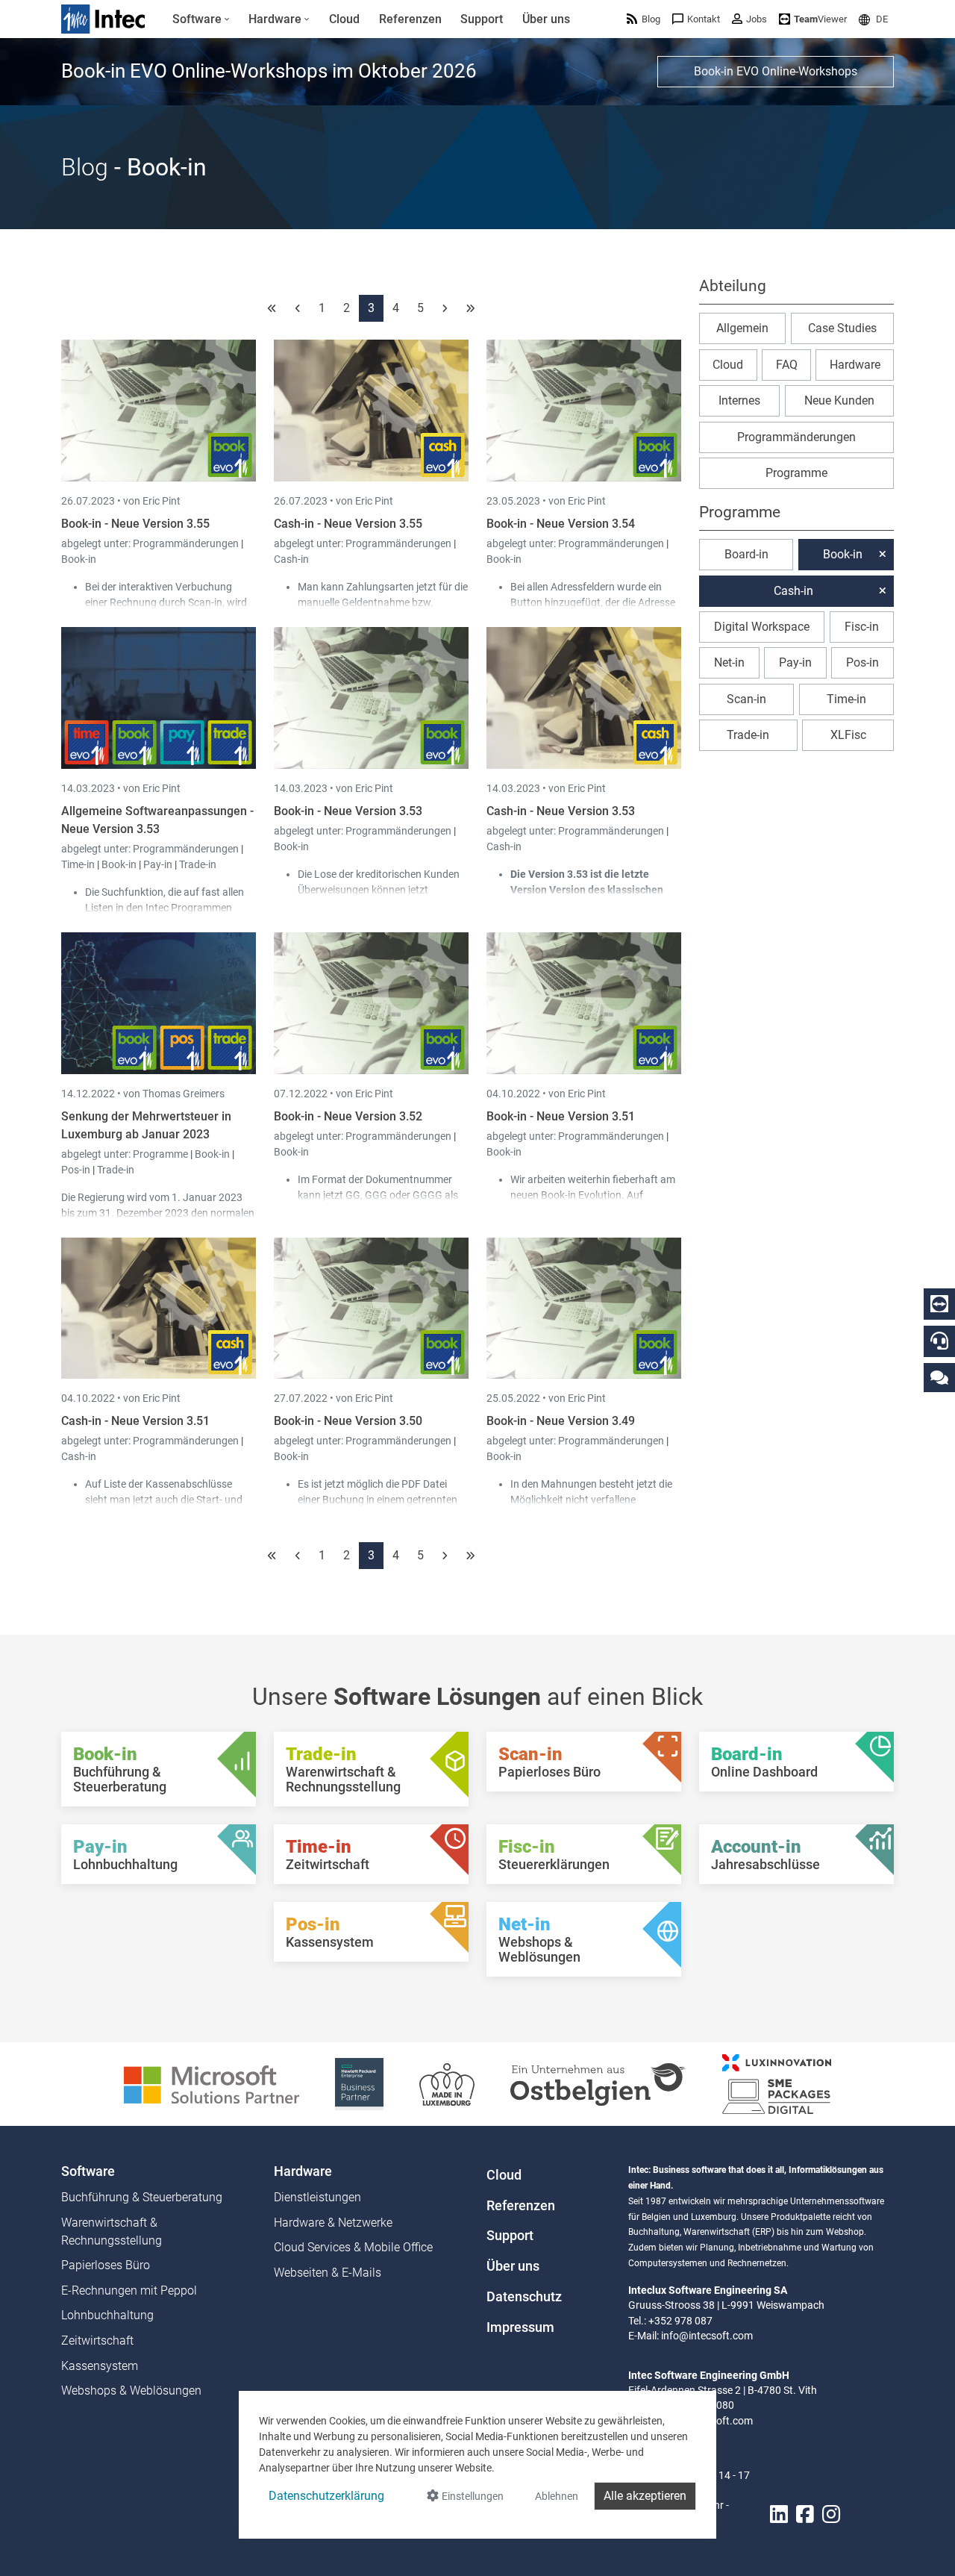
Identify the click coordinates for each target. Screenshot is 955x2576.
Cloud (728, 365)
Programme (162, 1154)
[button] (873, 19)
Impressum (520, 2327)
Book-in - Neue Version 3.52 (348, 1116)
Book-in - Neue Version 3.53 (348, 811)
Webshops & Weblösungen (131, 2391)
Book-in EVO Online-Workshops (776, 71)
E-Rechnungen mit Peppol (129, 2290)
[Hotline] (939, 1341)
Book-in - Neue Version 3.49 (561, 1421)
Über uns (513, 2266)
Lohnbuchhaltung (107, 2315)
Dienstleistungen (317, 2197)
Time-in (78, 864)
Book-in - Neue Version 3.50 (348, 1421)
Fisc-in (862, 627)
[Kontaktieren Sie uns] (939, 1377)
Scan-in (746, 699)
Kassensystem (100, 2366)
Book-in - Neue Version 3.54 (561, 524)
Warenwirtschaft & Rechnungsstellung (112, 2232)
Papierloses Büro (106, 2265)
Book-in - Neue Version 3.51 (561, 1116)
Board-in (746, 554)
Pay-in (158, 864)
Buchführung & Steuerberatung (142, 2197)
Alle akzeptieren (645, 2496)
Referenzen (521, 2206)
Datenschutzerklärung (326, 2496)
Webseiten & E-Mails (328, 2273)
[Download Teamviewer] (939, 1304)
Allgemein (742, 328)
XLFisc (848, 735)
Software (88, 2171)
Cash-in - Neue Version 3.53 (561, 811)
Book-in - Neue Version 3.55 (135, 524)
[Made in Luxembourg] (447, 2083)
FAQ (787, 365)
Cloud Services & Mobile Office (353, 2247)
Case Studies (842, 328)
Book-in (79, 559)
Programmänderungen (187, 543)
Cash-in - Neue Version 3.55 (348, 524)
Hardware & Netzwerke (333, 2223)
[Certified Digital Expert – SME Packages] (777, 2083)
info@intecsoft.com (707, 2336)
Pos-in (76, 1170)
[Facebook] (805, 2514)
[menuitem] (201, 19)
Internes (739, 400)
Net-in (729, 662)
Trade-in (198, 864)
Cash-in (291, 559)
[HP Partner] (359, 2083)
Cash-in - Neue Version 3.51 (135, 1421)
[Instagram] (831, 2514)
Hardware (855, 365)
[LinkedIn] (779, 2514)
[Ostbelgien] (598, 2083)
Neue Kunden (839, 400)
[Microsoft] (212, 2083)
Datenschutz (524, 2297)
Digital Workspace (762, 627)
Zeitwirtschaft (97, 2340)
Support (510, 2236)
